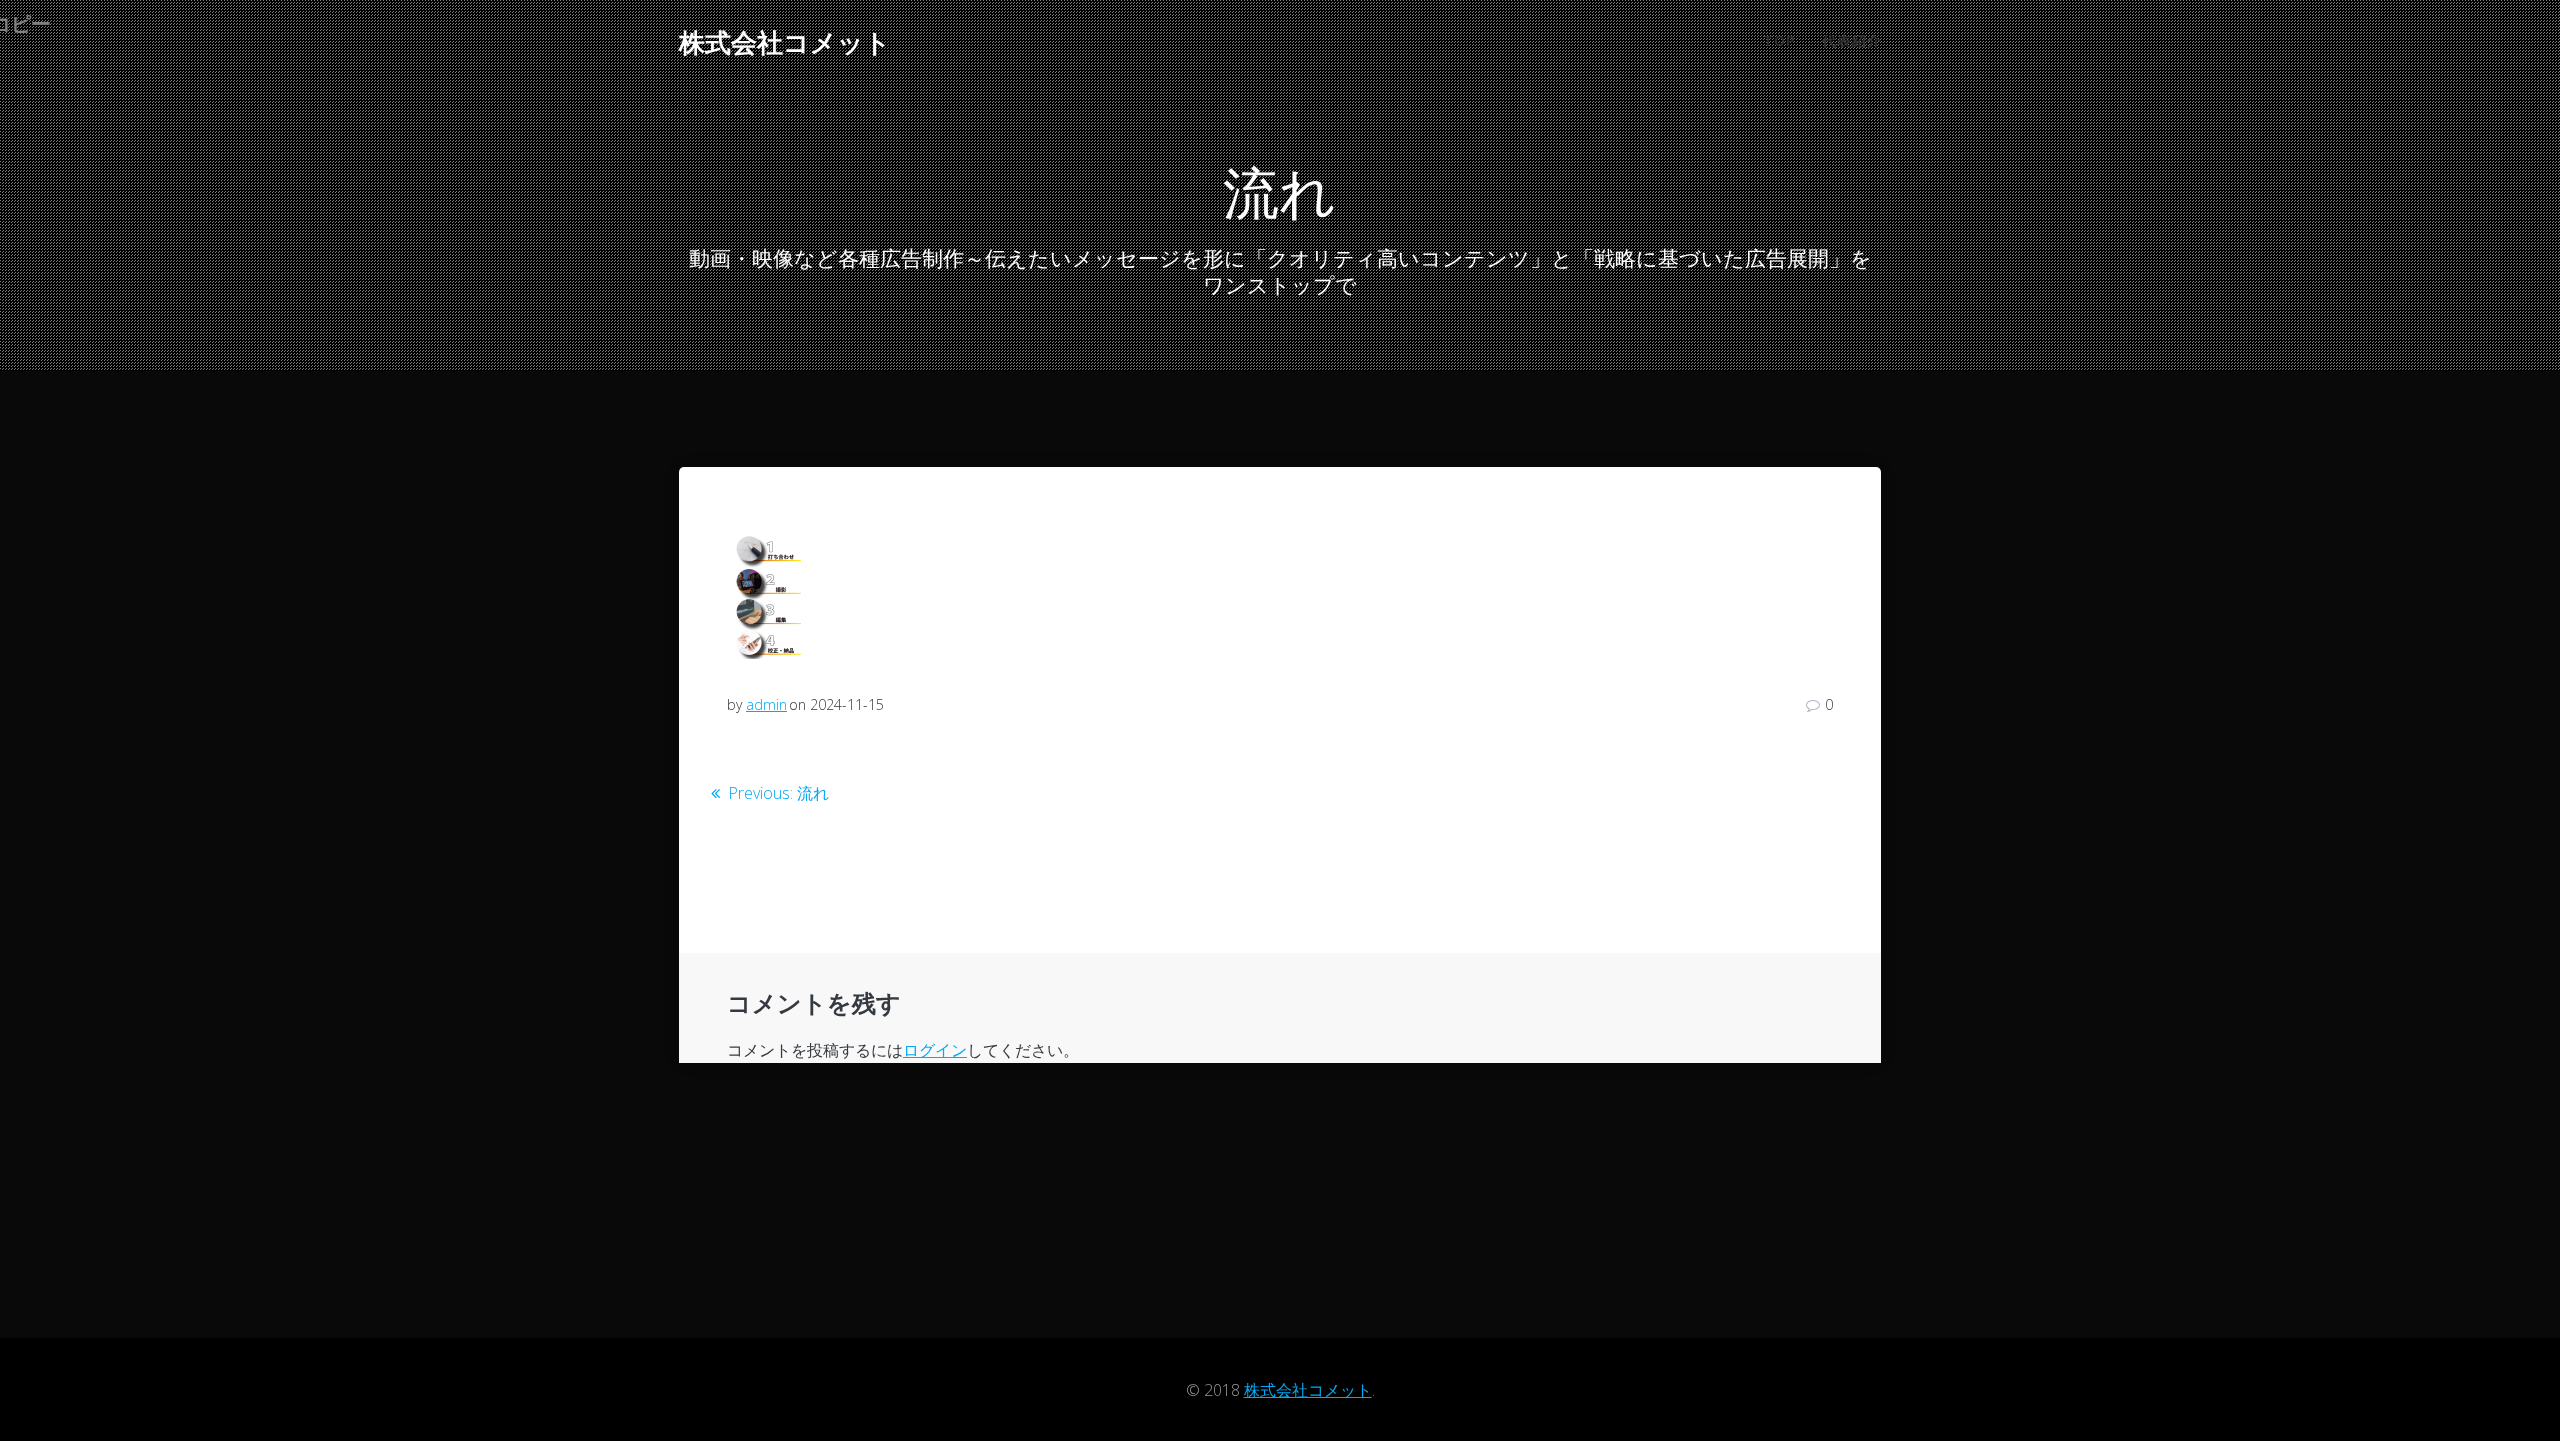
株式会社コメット (785, 43)
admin (766, 704)
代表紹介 (1852, 40)
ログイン (935, 1050)
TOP (1779, 40)
